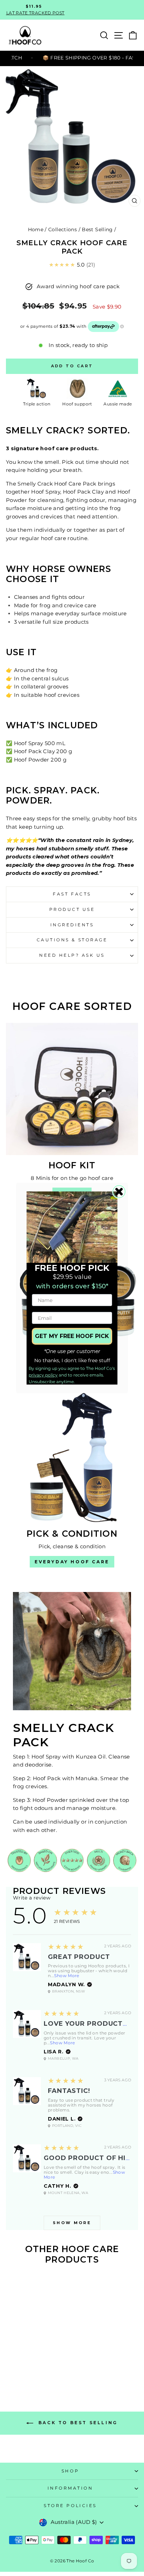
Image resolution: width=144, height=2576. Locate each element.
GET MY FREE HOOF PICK (72, 1336)
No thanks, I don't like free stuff (72, 1360)
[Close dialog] (119, 1192)
